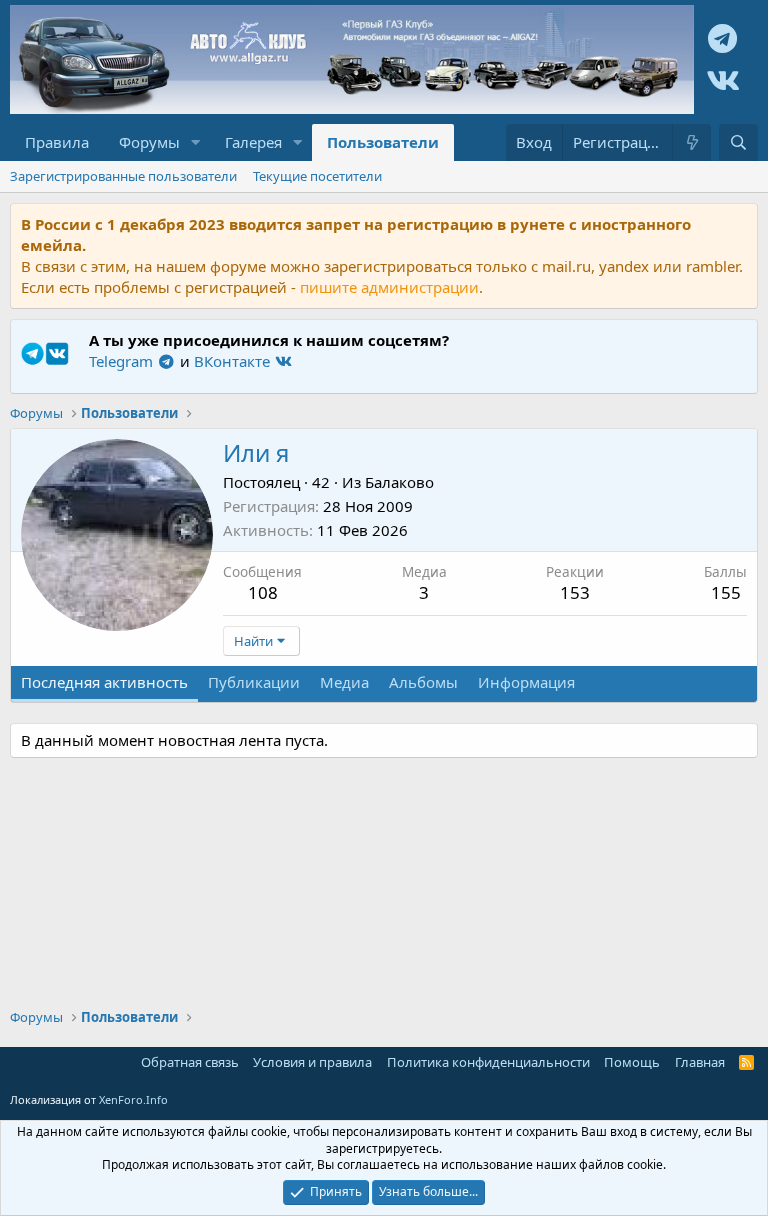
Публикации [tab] (254, 682)
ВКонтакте (234, 361)
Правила (57, 142)
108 (263, 592)
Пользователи (383, 142)
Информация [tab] (526, 682)
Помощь (632, 1062)
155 (726, 592)
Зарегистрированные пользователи (123, 176)
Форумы (149, 142)
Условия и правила (312, 1062)
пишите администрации (389, 287)
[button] (196, 142)
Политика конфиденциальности (488, 1062)
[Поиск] (738, 142)
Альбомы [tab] (423, 682)
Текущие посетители (317, 176)
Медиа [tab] (344, 682)
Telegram (123, 361)
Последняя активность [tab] (104, 682)
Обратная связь (190, 1062)
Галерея (253, 142)
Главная (700, 1062)
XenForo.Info (133, 1099)
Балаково (399, 482)
